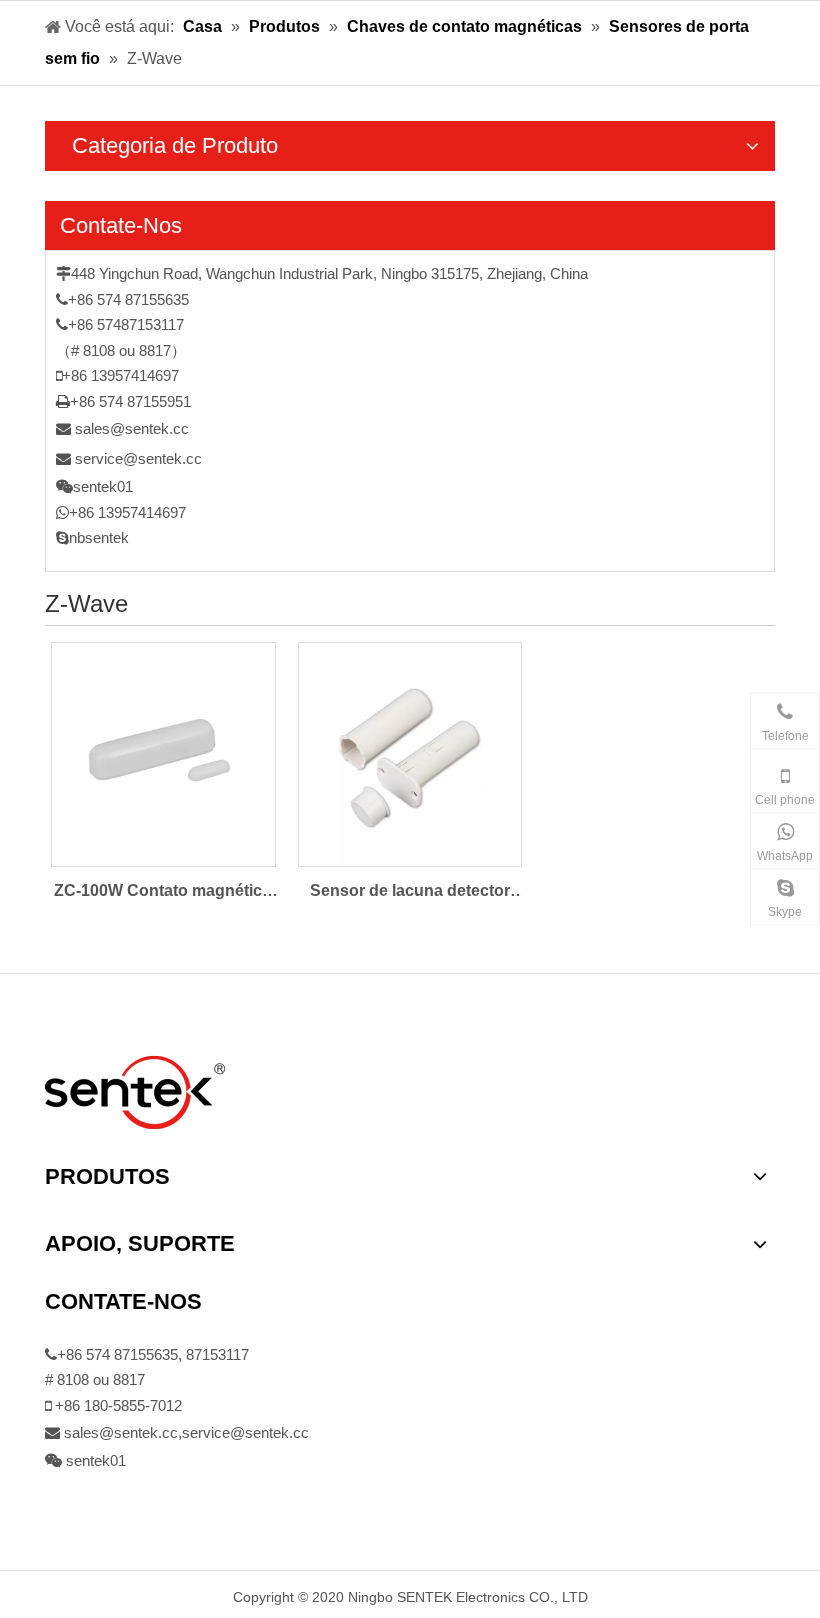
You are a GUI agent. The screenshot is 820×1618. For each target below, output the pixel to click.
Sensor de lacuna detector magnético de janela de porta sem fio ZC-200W (409, 893)
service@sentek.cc (138, 458)
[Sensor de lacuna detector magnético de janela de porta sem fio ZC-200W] (410, 752)
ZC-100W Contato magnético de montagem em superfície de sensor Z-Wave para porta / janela (163, 893)
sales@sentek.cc (132, 428)
